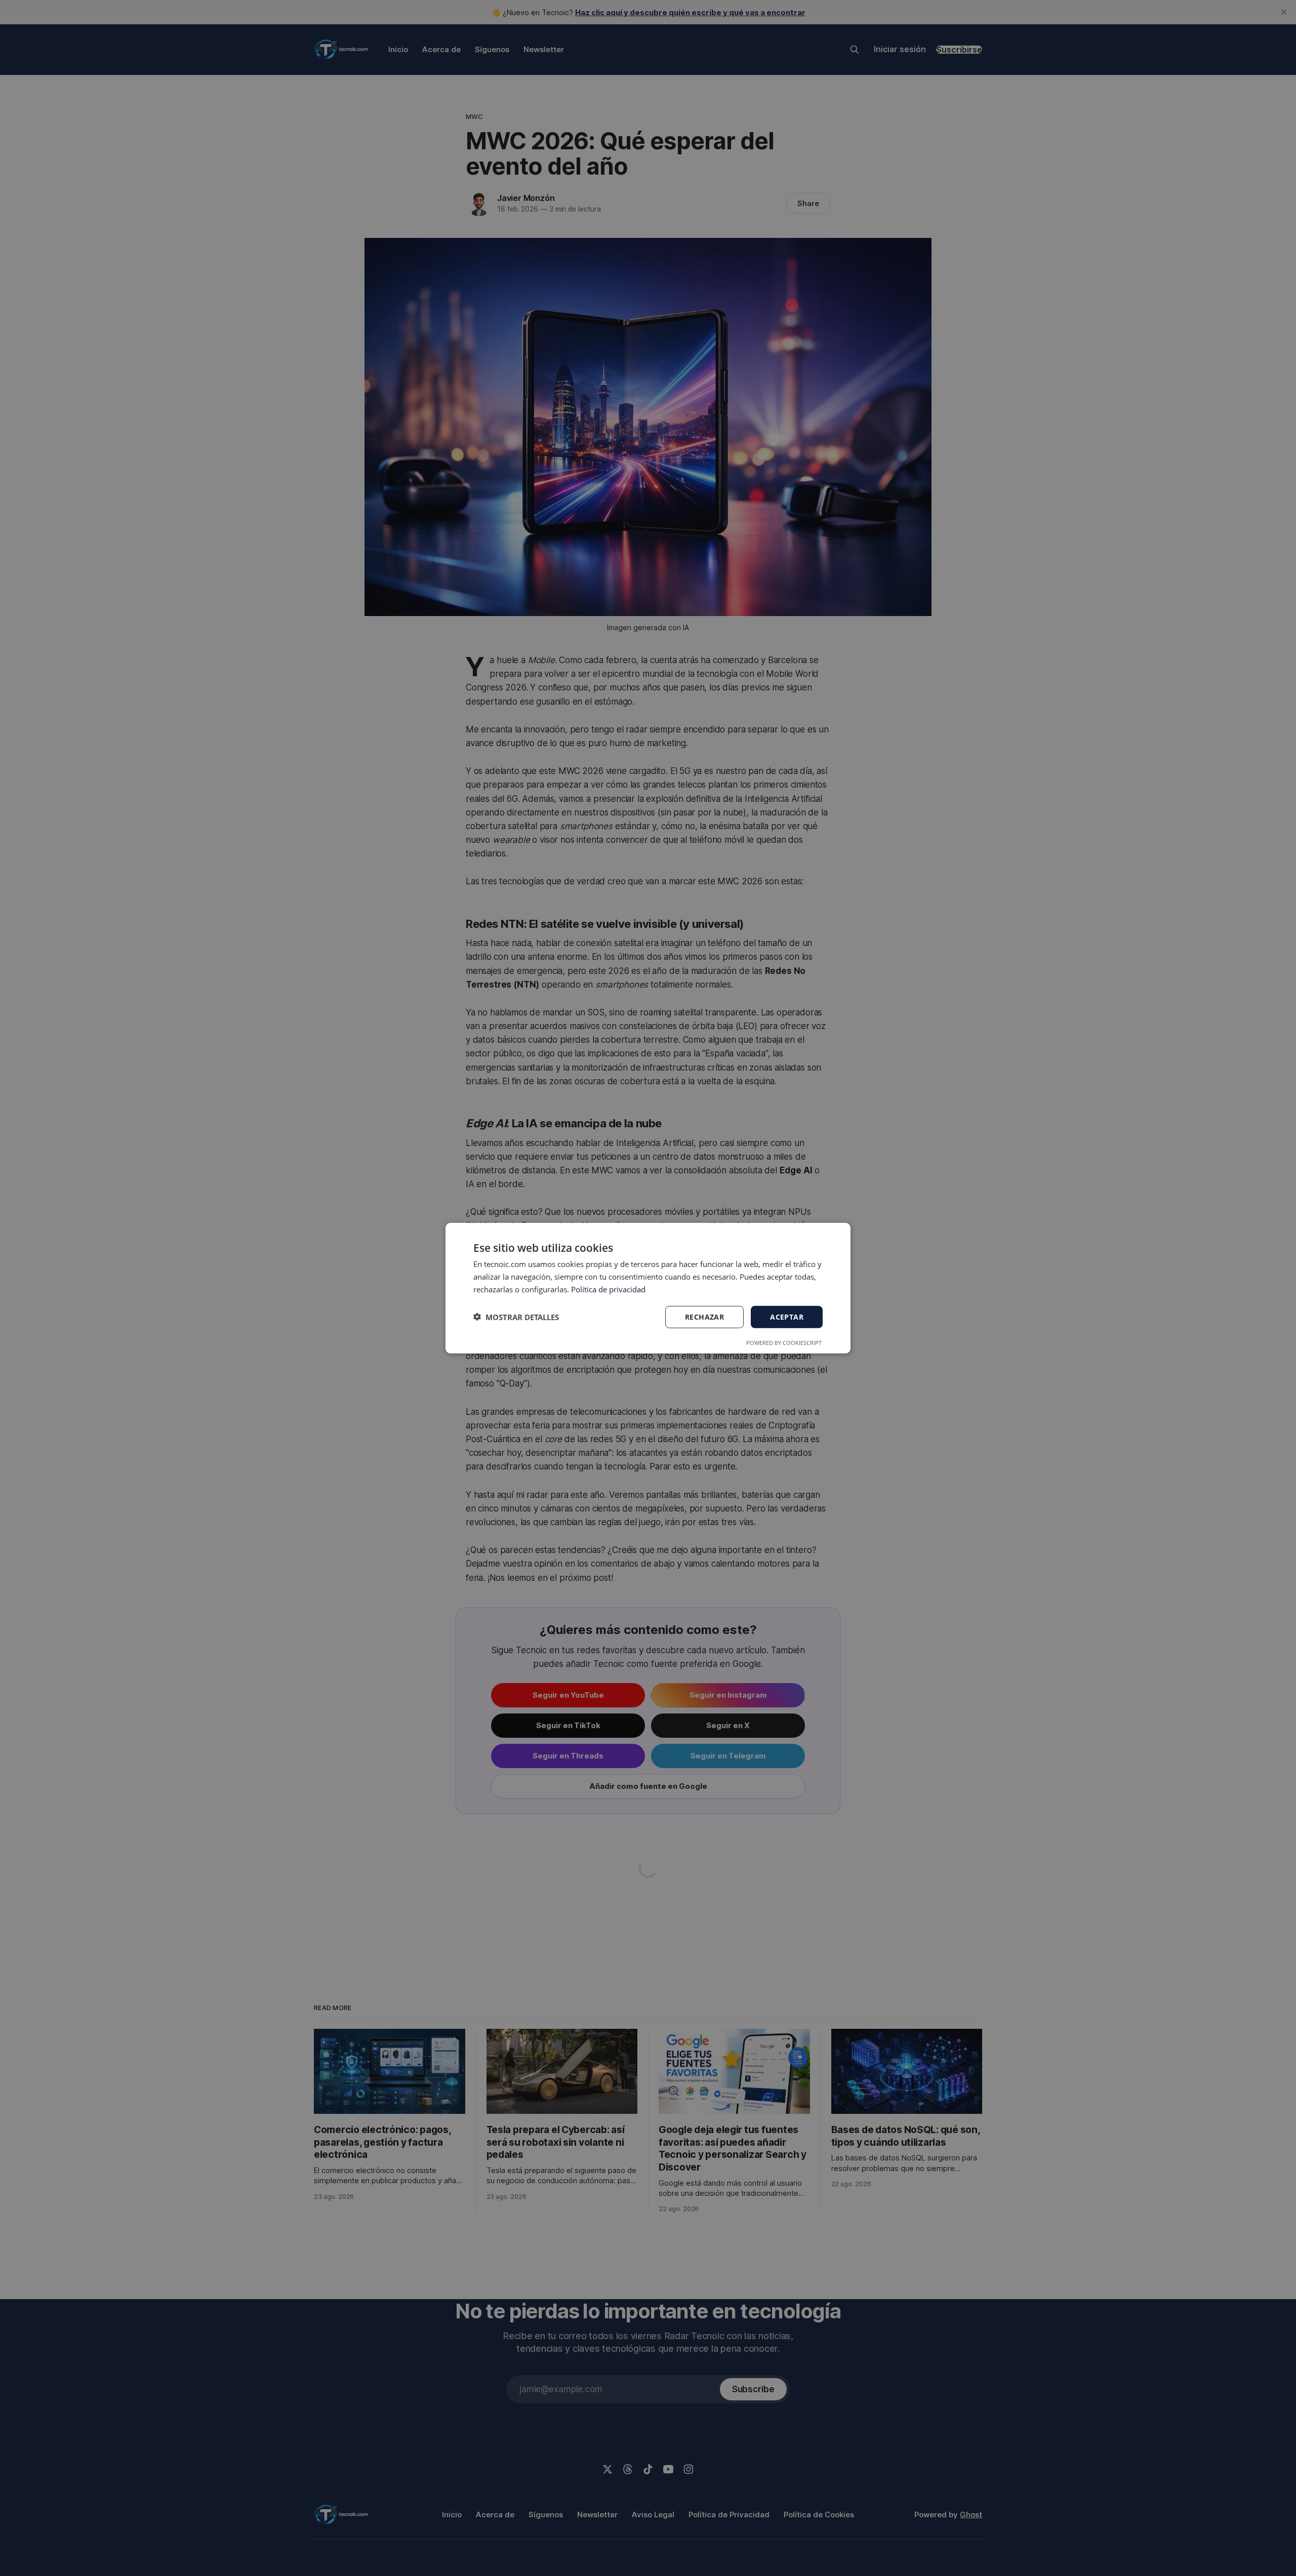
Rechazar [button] (704, 1316)
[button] (516, 1317)
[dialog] (648, 1288)
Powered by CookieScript (784, 1343)
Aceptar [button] (787, 1316)
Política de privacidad (608, 1289)
